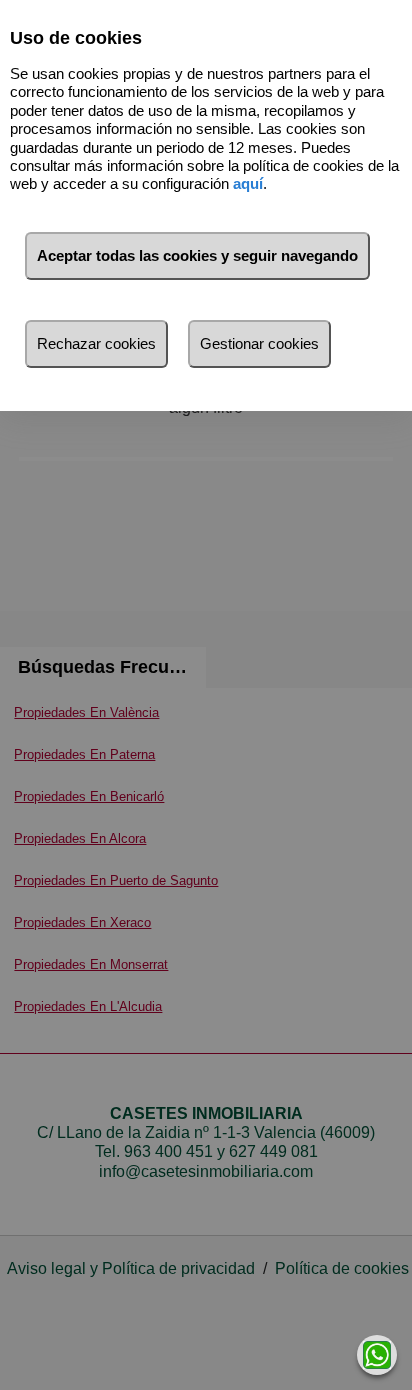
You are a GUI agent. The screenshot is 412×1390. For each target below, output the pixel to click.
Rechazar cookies (96, 343)
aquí (248, 183)
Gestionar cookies (259, 343)
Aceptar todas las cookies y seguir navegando (197, 255)
